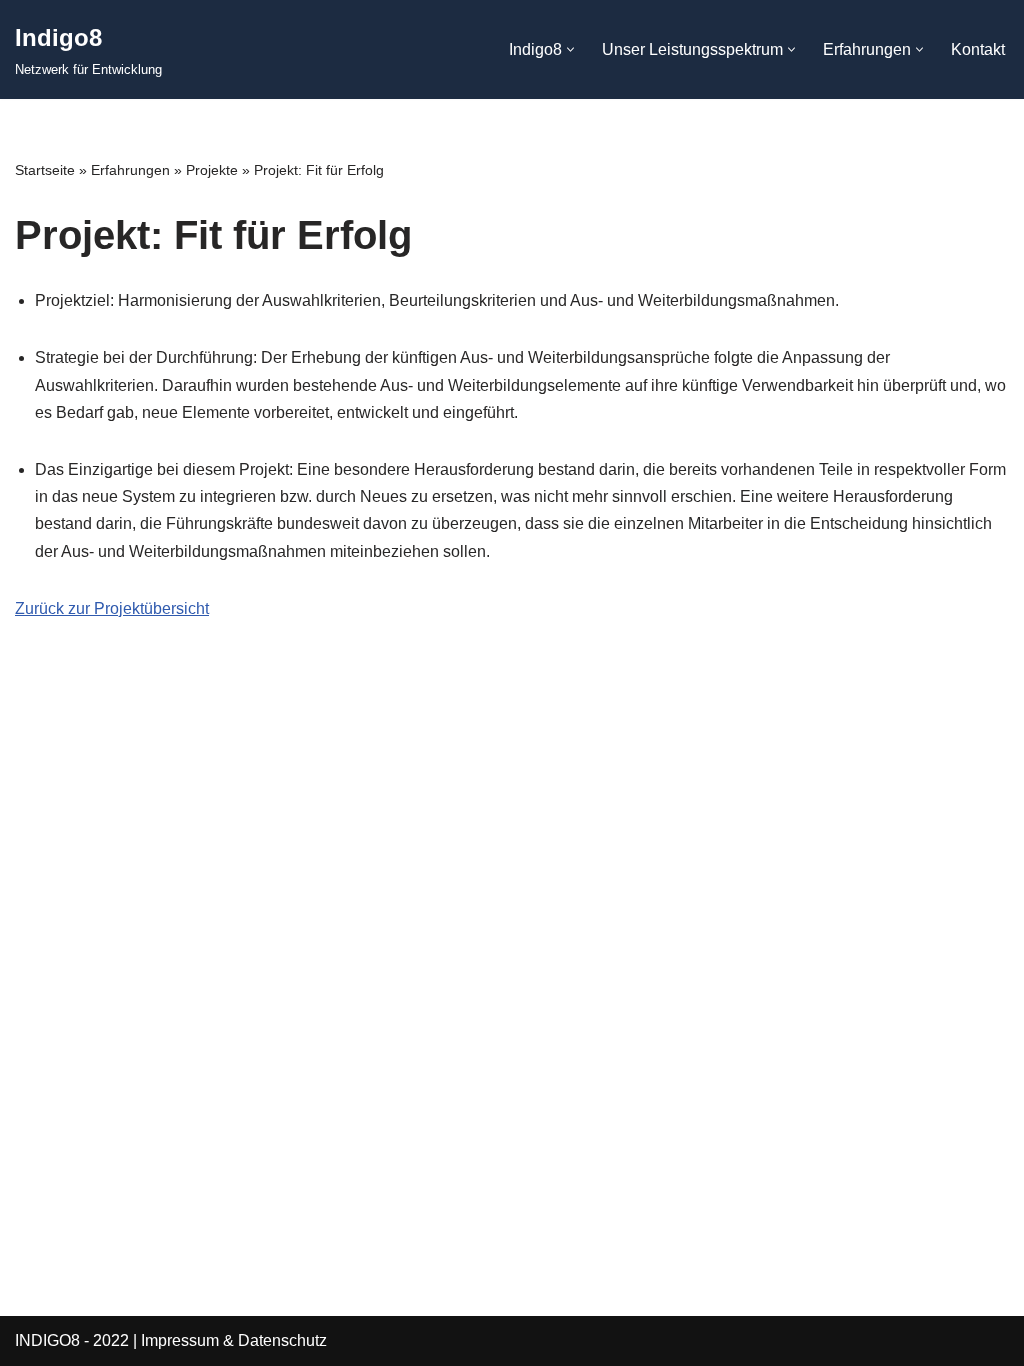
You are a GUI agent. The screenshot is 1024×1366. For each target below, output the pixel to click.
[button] (570, 49)
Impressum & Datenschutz (234, 1340)
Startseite (45, 170)
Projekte (212, 170)
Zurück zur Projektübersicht (112, 608)
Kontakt (978, 49)
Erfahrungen (130, 170)
